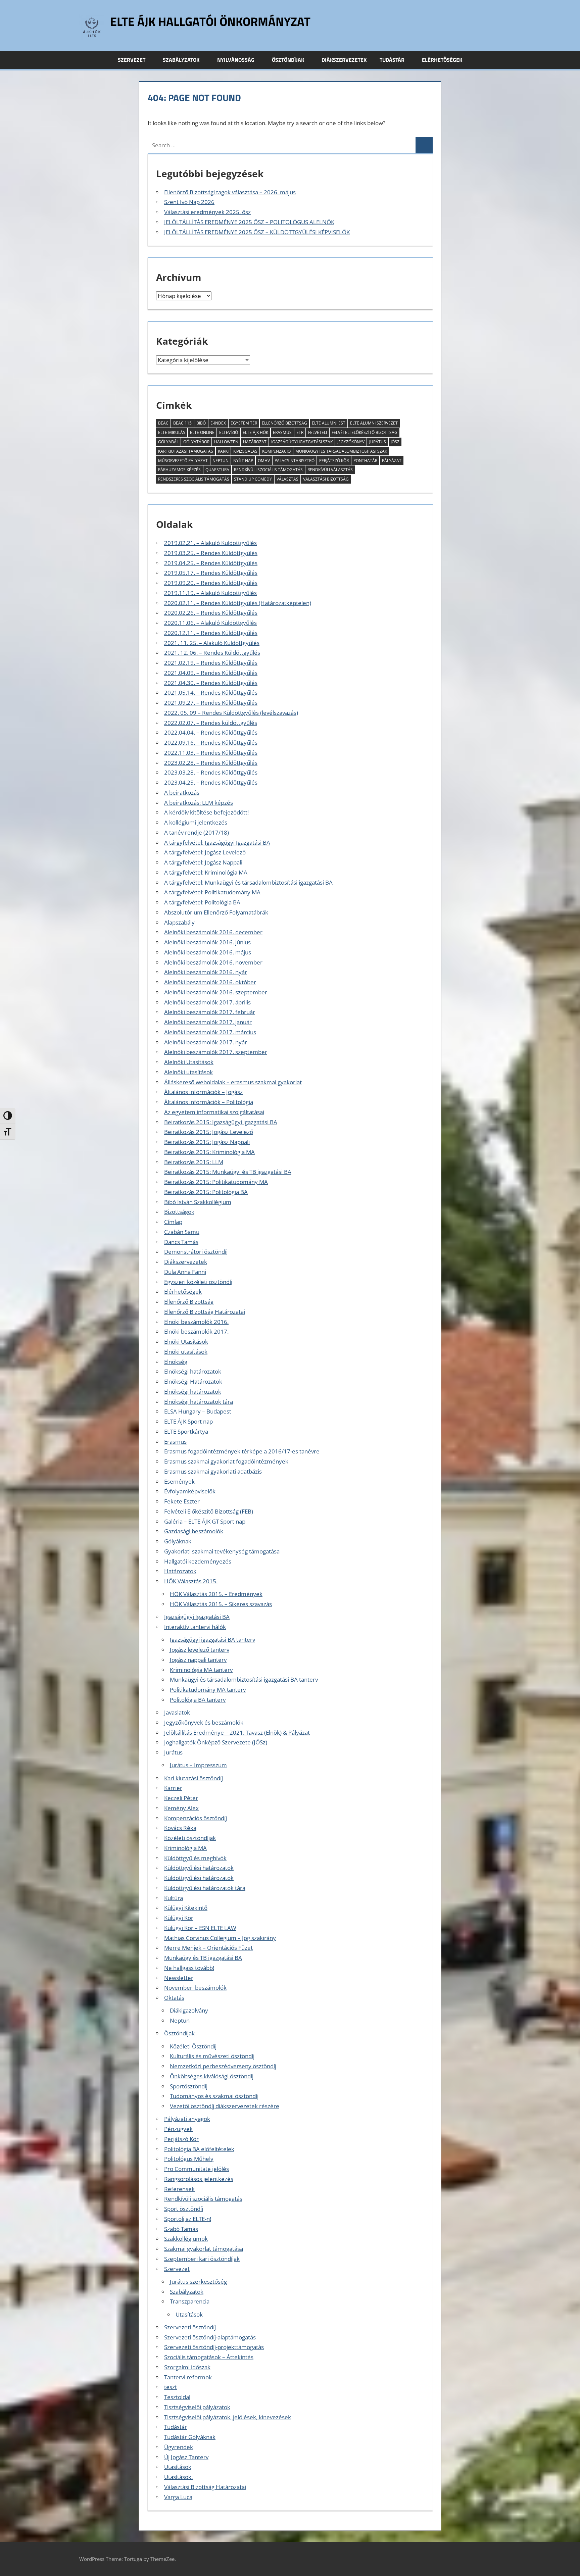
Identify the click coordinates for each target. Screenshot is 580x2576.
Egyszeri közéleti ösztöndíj (198, 1282)
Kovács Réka (180, 1828)
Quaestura (217, 470)
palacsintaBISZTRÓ (295, 461)
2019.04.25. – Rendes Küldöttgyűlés (211, 563)
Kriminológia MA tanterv (201, 1670)
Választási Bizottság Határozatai (205, 2487)
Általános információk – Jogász (203, 1092)
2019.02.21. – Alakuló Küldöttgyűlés (210, 543)
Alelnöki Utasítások (189, 1062)
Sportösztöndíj (189, 2086)
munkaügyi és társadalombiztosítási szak (341, 451)
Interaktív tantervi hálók (195, 1627)
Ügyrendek (179, 2447)
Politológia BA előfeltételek (199, 2149)
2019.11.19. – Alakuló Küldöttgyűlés (210, 593)
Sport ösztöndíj (184, 2209)
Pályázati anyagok (187, 2119)
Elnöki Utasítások (186, 1342)
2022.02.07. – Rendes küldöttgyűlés (211, 723)
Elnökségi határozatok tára (199, 1402)
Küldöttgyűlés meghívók (195, 1858)
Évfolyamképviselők (190, 1491)
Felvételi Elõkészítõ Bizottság (365, 432)
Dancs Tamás (181, 1242)
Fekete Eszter (182, 1501)
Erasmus (175, 1442)
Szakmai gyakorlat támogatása (204, 2249)
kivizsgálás (245, 451)
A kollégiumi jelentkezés (196, 822)
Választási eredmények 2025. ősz (207, 212)
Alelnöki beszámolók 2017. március (210, 1032)
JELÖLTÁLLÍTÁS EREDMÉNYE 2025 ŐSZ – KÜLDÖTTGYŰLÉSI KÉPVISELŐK (257, 232)
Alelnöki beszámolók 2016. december (213, 932)
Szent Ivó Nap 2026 (189, 202)
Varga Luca (178, 2497)
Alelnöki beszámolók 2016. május (208, 952)
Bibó (201, 423)
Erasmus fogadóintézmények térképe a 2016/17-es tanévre (242, 1451)
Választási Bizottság (326, 479)
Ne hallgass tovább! (189, 1968)
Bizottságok (179, 1212)
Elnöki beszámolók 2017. (196, 1331)
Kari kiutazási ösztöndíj (194, 1778)
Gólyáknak (178, 1541)
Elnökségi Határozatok (193, 1381)
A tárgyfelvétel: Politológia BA (202, 902)
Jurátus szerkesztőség (198, 2282)
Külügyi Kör (179, 1918)
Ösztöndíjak (288, 60)
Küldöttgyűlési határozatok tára (205, 1888)
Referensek (179, 2189)
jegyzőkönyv (351, 442)
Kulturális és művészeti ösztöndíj (212, 2056)
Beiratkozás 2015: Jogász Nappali (207, 1142)
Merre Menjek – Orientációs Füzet (208, 1948)
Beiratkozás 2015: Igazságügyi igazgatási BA (221, 1122)
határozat (255, 442)
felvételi (318, 432)
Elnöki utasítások (186, 1352)
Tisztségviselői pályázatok (197, 2407)
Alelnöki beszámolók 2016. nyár (206, 972)
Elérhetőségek (442, 60)
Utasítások (189, 2314)
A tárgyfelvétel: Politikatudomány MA (212, 892)
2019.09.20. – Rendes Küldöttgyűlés (211, 583)
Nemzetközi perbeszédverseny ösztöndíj (223, 2066)
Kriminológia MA (185, 1848)
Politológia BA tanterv (198, 1700)
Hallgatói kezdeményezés (198, 1561)
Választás (287, 479)
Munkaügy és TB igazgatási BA (203, 1958)
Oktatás (174, 1998)
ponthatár (365, 461)
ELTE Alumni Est (329, 423)
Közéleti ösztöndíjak (190, 1838)
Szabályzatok (181, 60)
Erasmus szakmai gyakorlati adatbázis (213, 1471)
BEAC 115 (182, 423)
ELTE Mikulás (172, 432)
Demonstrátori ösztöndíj (196, 1252)
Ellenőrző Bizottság (284, 423)
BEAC (163, 423)
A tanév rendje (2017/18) (197, 832)
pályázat (392, 461)
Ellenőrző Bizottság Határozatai (205, 1312)
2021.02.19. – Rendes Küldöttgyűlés (211, 663)
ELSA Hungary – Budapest (198, 1411)
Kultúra (174, 1898)
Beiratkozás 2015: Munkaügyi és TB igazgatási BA (228, 1172)
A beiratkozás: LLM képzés (199, 803)
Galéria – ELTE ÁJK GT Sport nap (205, 1521)
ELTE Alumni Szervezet (374, 423)
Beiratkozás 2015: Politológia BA (206, 1192)
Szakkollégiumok (186, 2239)
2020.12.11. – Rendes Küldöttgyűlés (211, 633)
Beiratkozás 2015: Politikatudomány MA (216, 1182)
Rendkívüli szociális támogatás (203, 2199)
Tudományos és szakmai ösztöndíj (214, 2096)
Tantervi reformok (188, 2377)
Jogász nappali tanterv (198, 1660)
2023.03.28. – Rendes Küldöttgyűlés (211, 772)
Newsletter (179, 1978)
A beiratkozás (182, 792)
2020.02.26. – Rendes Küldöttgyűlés (211, 613)
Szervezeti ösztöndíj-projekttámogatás (214, 2347)
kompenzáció (276, 451)
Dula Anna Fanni (185, 1272)
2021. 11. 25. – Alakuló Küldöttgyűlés (212, 643)
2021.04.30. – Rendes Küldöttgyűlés (211, 683)
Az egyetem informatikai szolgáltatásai (214, 1112)
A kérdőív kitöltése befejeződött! (206, 812)
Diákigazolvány (189, 2010)
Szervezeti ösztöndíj (190, 2327)
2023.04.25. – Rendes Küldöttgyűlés (211, 782)
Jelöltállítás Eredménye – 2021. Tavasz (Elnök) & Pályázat (237, 1732)
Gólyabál (168, 442)
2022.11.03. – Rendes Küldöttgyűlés (211, 753)
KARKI (223, 451)
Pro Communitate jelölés (197, 2169)
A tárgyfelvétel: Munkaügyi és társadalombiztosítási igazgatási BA (248, 882)
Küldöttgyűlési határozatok (199, 1868)
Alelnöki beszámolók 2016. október (210, 982)
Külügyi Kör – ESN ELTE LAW (200, 1928)
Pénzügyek (178, 2129)
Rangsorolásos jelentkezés (199, 2179)
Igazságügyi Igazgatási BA (197, 1617)
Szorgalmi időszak (187, 2367)
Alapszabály (179, 922)
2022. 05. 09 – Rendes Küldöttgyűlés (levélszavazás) (231, 713)
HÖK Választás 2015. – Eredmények (216, 1594)
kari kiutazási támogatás (186, 451)
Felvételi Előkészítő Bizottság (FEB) (209, 1511)
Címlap (173, 1222)
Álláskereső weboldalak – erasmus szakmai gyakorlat (233, 1082)
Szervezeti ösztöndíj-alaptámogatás (210, 2337)
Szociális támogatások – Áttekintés (209, 2357)
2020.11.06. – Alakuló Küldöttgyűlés (210, 623)
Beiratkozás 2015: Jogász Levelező (209, 1132)
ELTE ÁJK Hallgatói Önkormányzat (210, 21)
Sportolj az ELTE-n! (188, 2219)
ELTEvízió (229, 432)
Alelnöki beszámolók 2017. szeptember (216, 1052)
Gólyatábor (196, 442)
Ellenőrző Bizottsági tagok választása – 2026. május (230, 192)
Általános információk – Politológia (209, 1102)
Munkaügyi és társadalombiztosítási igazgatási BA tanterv (244, 1679)
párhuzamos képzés (179, 470)
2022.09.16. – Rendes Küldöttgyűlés (211, 742)
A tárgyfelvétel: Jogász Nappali (203, 862)
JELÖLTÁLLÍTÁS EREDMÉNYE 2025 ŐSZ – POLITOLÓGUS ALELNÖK (249, 222)
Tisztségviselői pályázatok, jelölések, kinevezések (228, 2417)
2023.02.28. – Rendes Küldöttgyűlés (211, 763)
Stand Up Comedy (253, 479)
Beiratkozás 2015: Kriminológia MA (209, 1152)
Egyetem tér (244, 423)
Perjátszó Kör (334, 461)
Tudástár (392, 60)
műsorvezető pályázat (183, 461)
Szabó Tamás (181, 2229)
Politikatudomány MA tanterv (208, 1690)
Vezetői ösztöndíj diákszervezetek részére (225, 2106)
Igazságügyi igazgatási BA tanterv (212, 1640)
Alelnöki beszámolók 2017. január (208, 1022)
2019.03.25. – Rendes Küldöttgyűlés (211, 553)
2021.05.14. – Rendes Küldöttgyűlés (211, 692)
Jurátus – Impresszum (198, 1765)
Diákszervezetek (344, 60)
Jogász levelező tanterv (200, 1650)
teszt (171, 2387)
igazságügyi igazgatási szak (302, 442)
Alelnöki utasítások (188, 1072)
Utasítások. (178, 2477)
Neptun (221, 461)
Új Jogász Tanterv (186, 2457)
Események (179, 1481)
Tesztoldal (177, 2397)
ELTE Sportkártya (186, 1431)
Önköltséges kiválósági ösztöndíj (212, 2076)
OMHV (264, 461)
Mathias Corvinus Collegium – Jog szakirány (220, 1938)
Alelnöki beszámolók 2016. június (207, 942)
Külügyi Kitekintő (186, 1908)
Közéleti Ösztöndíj (193, 2046)
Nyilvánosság (236, 60)
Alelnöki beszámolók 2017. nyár (206, 1042)
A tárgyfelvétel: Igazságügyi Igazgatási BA (217, 843)
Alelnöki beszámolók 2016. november (213, 962)
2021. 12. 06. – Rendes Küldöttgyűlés (212, 653)
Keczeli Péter (181, 1798)
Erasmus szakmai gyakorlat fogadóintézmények (226, 1461)
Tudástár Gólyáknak (190, 2437)
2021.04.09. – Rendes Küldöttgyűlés (211, 673)
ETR (300, 432)
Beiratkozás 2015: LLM (194, 1162)
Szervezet (132, 60)
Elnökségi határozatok (193, 1371)
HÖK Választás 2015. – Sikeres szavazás (221, 1604)
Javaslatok (177, 1712)
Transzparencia (190, 2301)
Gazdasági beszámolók (194, 1531)
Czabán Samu (182, 1232)
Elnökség (176, 1362)
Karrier (173, 1788)
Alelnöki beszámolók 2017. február (210, 1012)
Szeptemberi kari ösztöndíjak (202, 2259)
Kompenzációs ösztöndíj (196, 1818)
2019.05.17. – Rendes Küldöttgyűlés (211, 573)
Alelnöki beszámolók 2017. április (207, 1002)
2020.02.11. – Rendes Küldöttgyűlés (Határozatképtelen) (238, 603)
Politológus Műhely (189, 2159)
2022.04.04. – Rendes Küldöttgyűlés (211, 732)
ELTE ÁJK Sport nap (188, 1421)
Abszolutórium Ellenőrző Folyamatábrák (216, 912)
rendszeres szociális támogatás (194, 479)
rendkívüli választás (330, 470)
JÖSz (395, 442)
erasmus (282, 432)
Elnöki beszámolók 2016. (196, 1322)
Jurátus (378, 442)
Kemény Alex (181, 1808)
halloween (226, 442)
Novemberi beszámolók (195, 1988)
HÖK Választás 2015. (191, 1581)
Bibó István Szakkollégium (198, 1202)
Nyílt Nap (243, 461)
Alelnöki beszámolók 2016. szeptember (216, 992)
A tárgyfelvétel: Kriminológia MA (206, 872)
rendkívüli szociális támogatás (268, 470)
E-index (218, 423)
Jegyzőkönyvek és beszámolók (204, 1722)
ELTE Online (202, 432)
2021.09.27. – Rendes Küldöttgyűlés (211, 703)
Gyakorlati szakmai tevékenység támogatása (222, 1551)
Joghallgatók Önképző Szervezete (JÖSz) (216, 1742)
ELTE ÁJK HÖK (255, 432)
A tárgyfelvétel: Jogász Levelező (205, 852)
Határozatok (180, 1571)
